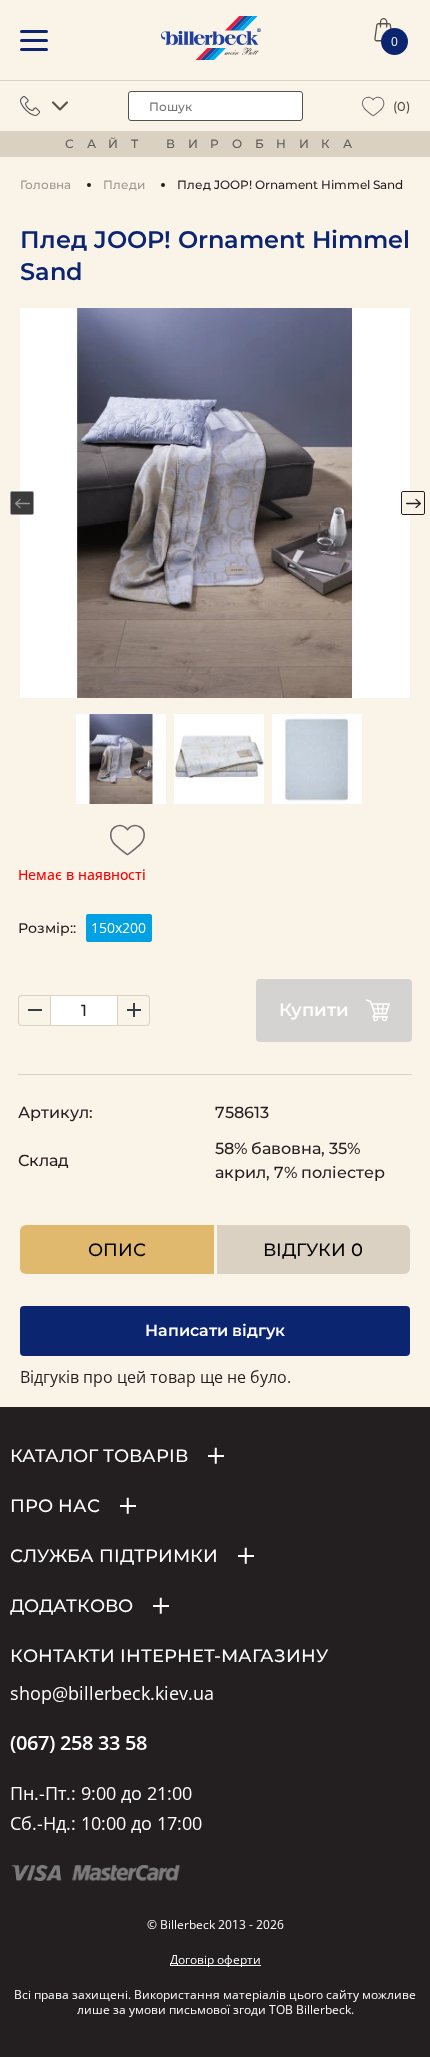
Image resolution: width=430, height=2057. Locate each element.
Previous (22, 503)
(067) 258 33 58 (78, 1743)
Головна (45, 184)
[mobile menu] (34, 40)
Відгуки (313, 1249)
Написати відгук (215, 1330)
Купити (314, 1010)
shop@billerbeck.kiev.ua (112, 1694)
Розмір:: (47, 928)
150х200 (118, 927)
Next (413, 503)
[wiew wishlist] (373, 106)
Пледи (124, 184)
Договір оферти (215, 1959)
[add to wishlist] (128, 846)
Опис (117, 1249)
